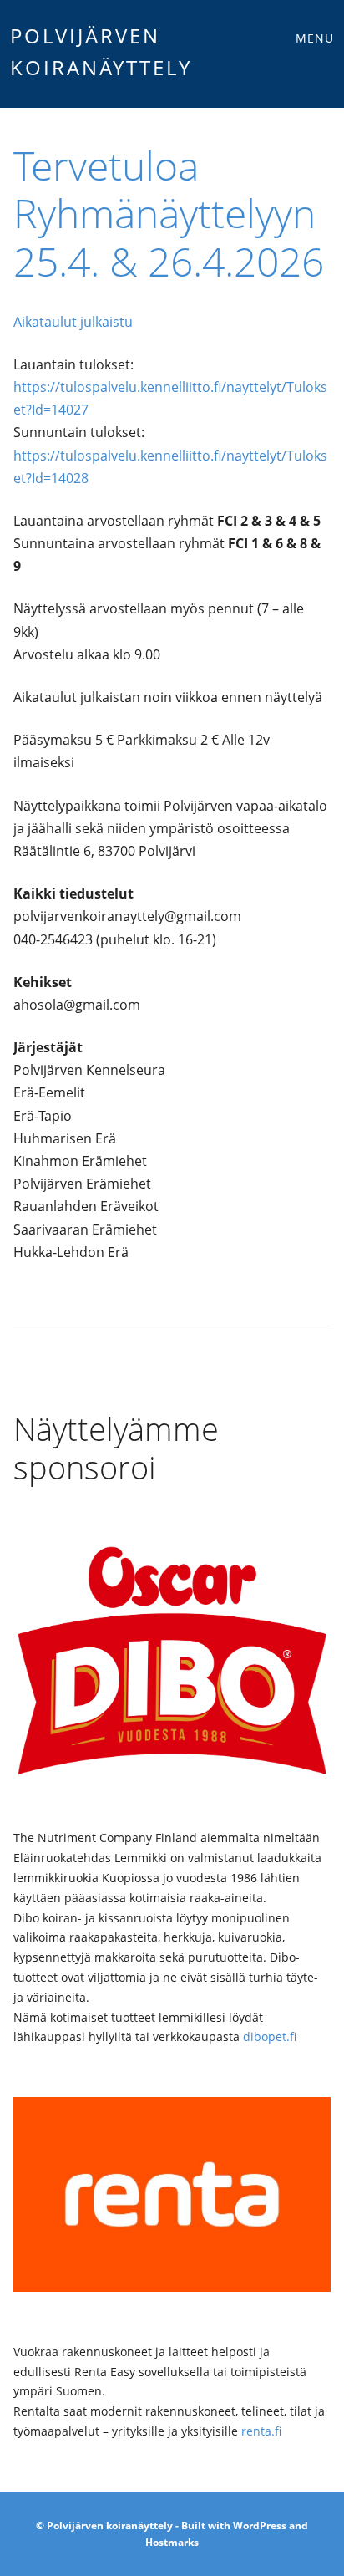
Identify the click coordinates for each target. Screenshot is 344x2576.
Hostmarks (172, 2542)
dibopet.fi (270, 2036)
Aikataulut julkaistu (73, 322)
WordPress (260, 2525)
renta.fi (261, 2431)
